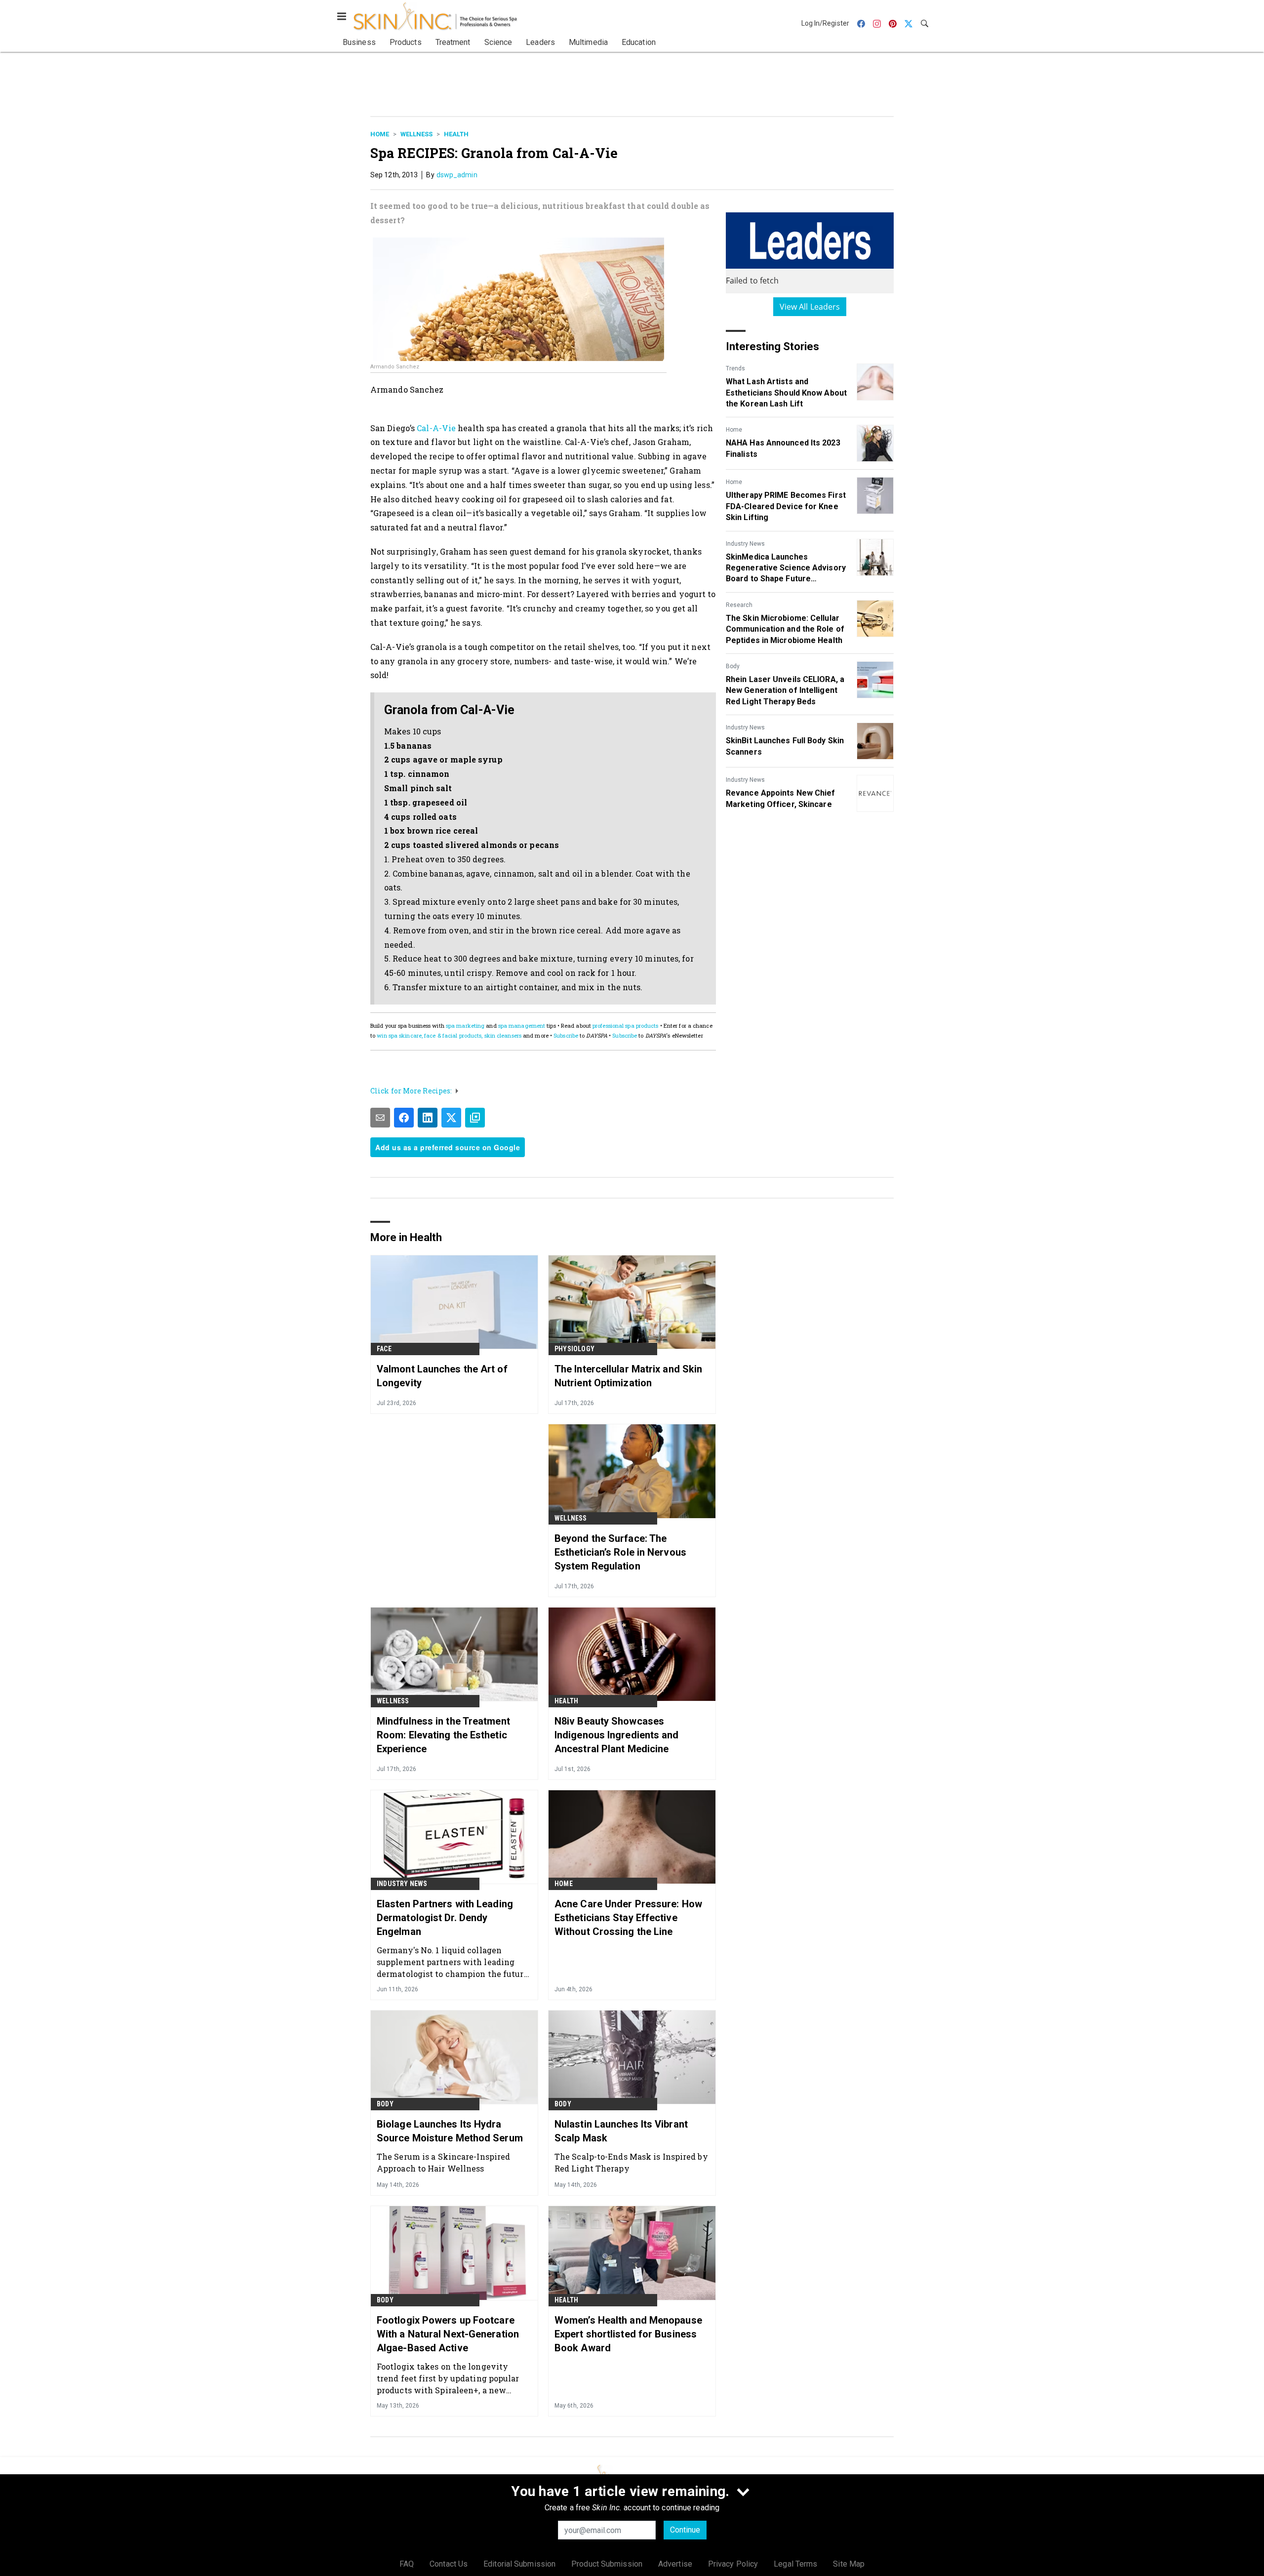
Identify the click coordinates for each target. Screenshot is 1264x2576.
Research (739, 605)
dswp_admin (457, 175)
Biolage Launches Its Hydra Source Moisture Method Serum (450, 2131)
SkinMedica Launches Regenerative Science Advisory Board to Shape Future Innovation (786, 568)
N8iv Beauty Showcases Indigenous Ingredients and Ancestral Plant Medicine (617, 1735)
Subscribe (566, 1035)
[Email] (380, 1118)
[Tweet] (451, 1118)
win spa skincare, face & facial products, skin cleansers (449, 1035)
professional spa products (626, 1026)
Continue (685, 2530)
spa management (522, 1026)
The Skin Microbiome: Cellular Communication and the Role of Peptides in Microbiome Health (785, 629)
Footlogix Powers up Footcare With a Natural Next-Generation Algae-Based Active (448, 2334)
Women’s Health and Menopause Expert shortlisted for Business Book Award (628, 2334)
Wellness (416, 134)
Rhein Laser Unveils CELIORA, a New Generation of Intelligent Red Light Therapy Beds (785, 690)
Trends (735, 368)
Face (384, 1349)
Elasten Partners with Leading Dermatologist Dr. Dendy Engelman (445, 1918)
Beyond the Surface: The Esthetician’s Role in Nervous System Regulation (620, 1552)
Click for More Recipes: (411, 1091)
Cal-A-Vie (436, 428)
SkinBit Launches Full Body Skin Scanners (785, 746)
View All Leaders (810, 307)
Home (380, 134)
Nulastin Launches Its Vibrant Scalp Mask (621, 2131)
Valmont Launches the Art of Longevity (442, 1376)
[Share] (404, 1118)
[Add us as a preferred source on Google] (475, 1118)
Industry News (745, 544)
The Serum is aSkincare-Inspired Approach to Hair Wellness (443, 2162)
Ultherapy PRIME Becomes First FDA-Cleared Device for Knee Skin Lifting (786, 506)
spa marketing (465, 1026)
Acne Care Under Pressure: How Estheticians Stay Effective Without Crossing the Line (628, 1918)
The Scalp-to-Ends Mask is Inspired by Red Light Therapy (631, 2162)
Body (733, 666)
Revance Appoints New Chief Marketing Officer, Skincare (781, 798)
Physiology (574, 1349)
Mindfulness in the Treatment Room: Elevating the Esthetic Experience (443, 1735)
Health (456, 134)
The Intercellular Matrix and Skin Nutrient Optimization (628, 1376)
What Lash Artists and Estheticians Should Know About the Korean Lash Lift (786, 393)
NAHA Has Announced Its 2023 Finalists (783, 448)
